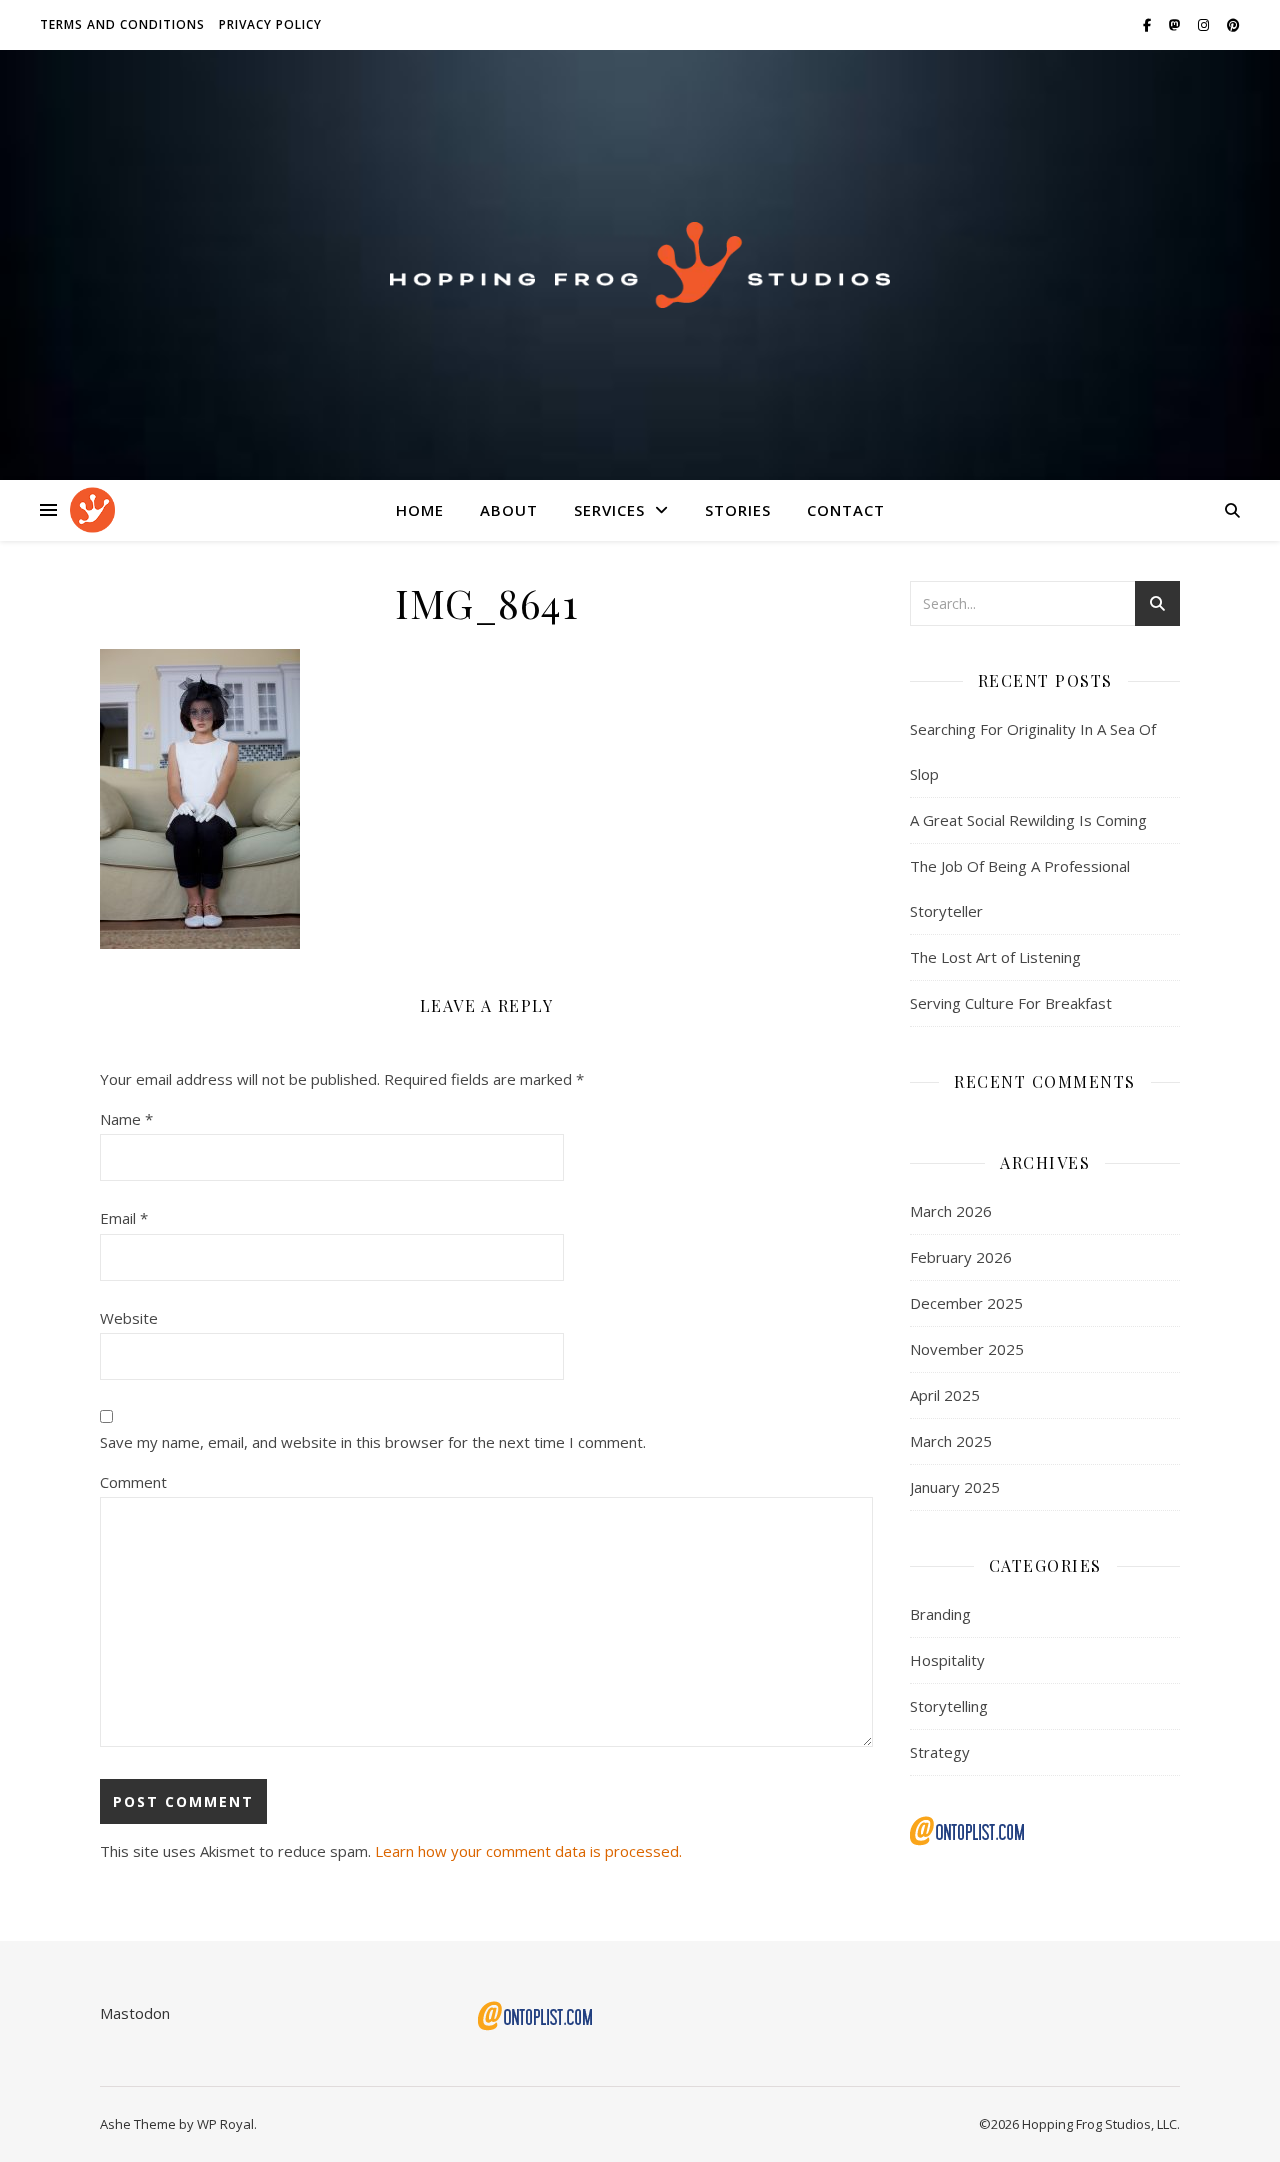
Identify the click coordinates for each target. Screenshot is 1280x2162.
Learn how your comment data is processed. (528, 1851)
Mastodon (135, 2013)
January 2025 (955, 1487)
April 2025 (945, 1395)
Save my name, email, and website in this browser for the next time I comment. (373, 1442)
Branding (940, 1614)
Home (420, 510)
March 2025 (951, 1441)
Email (124, 1218)
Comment (133, 1482)
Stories (738, 510)
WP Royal (225, 2124)
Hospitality (947, 1660)
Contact (846, 510)
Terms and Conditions (122, 24)
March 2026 (951, 1211)
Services (609, 510)
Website (129, 1318)
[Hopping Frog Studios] (640, 264)
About (509, 510)
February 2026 (961, 1257)
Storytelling (949, 1706)
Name (126, 1119)
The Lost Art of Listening (995, 957)
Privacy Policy (270, 24)
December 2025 (966, 1303)
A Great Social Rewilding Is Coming (1028, 820)
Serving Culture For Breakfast (1011, 1003)
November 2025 (967, 1349)
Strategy (940, 1752)
